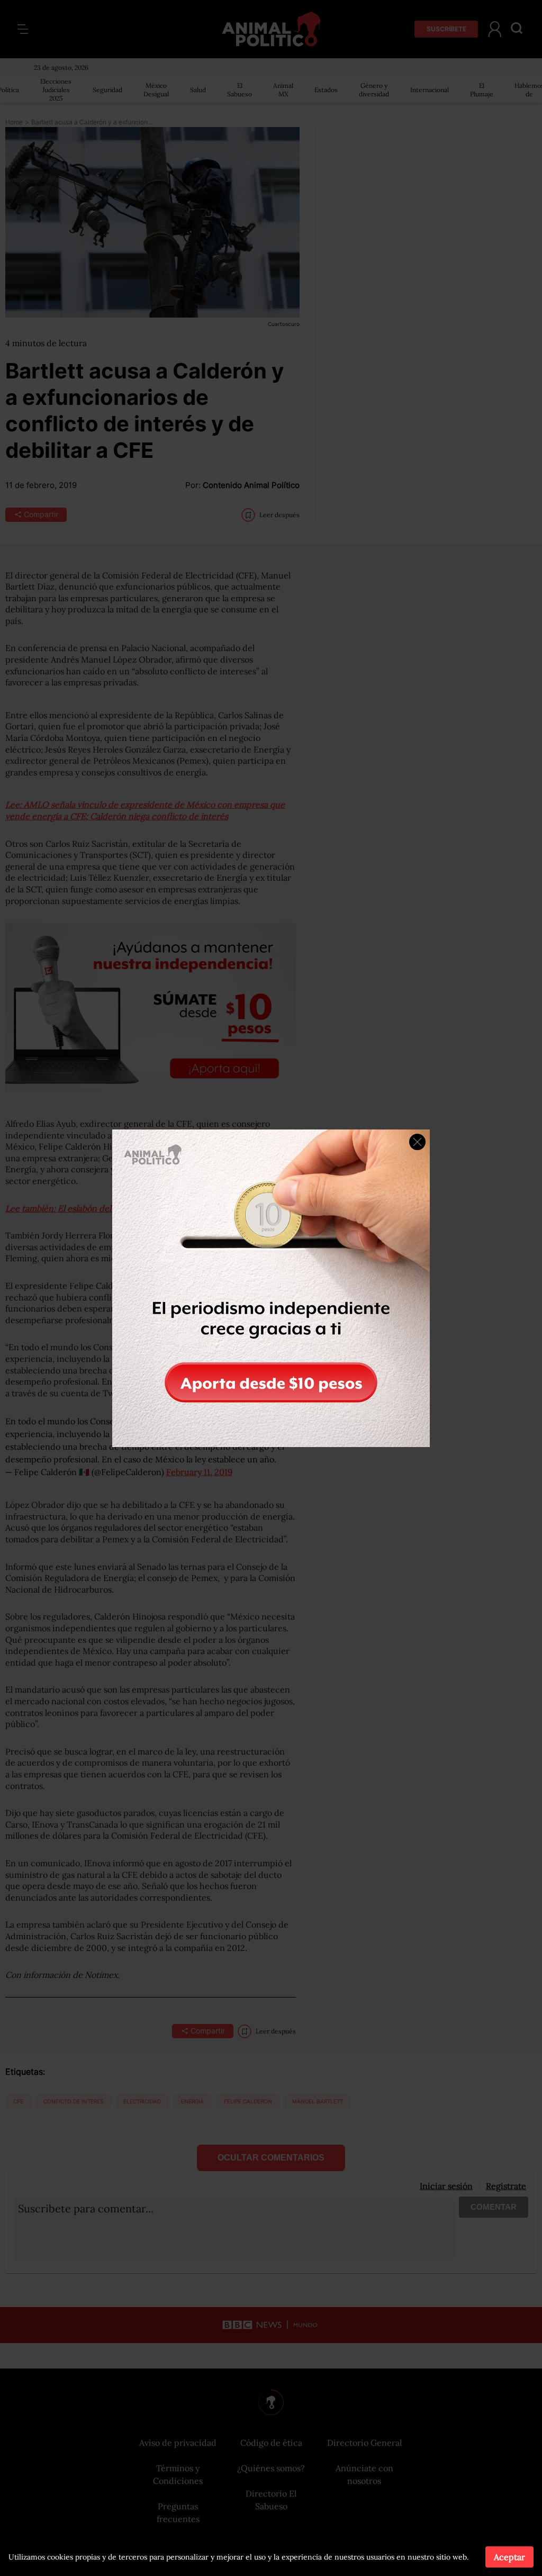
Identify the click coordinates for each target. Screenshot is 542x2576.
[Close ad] (417, 1142)
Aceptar (509, 2557)
